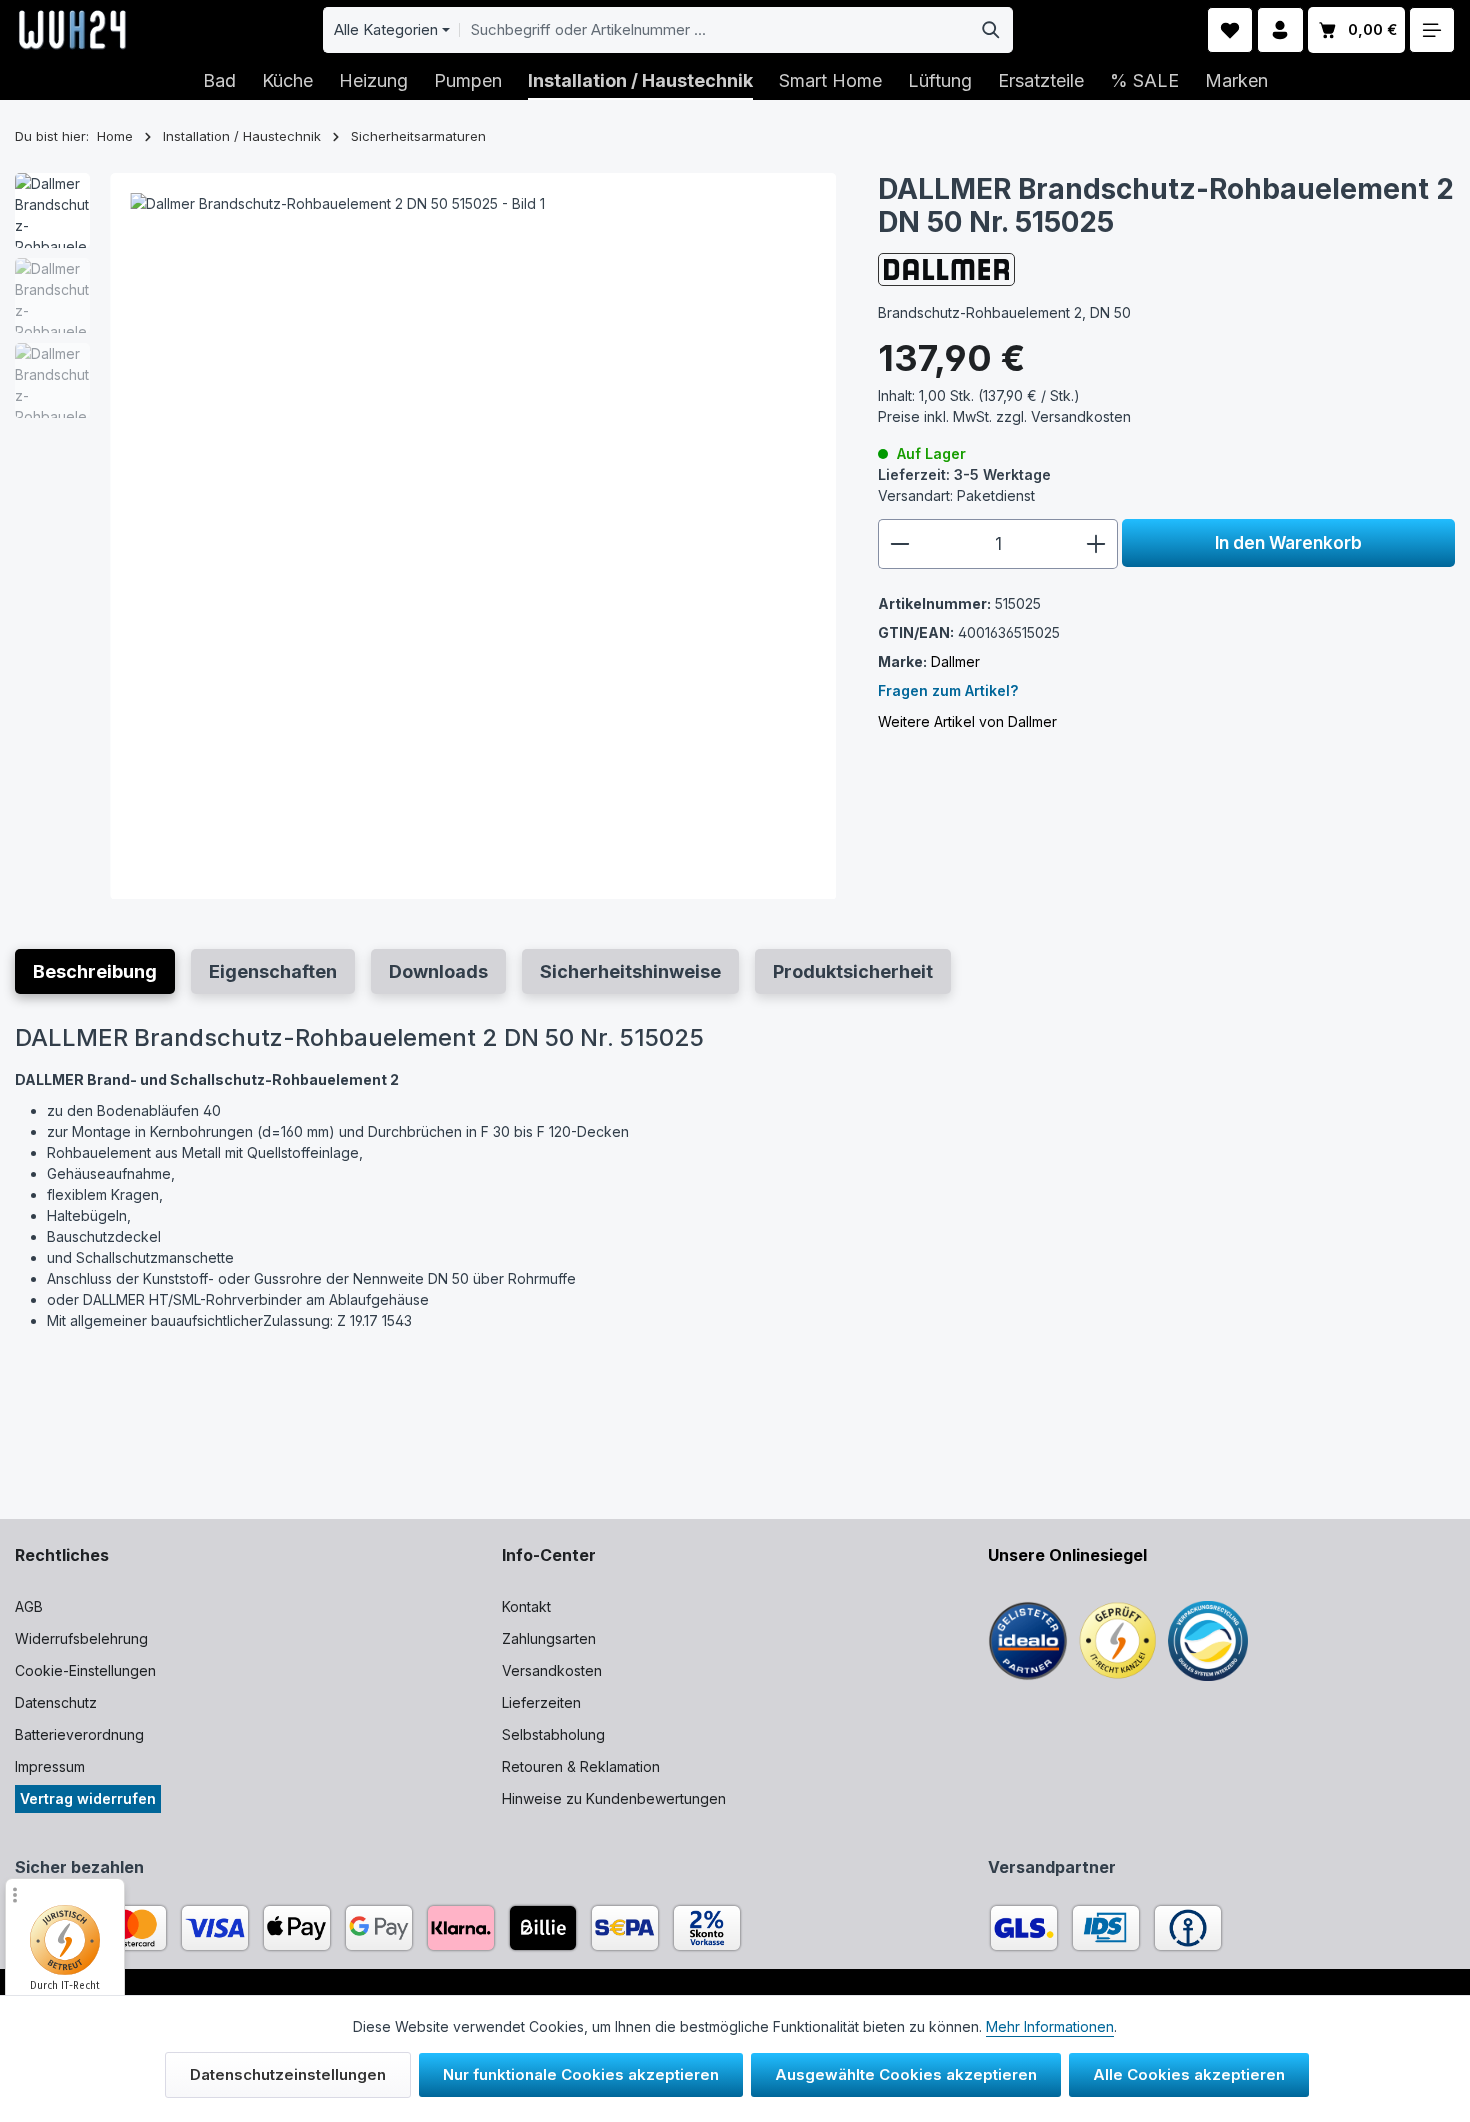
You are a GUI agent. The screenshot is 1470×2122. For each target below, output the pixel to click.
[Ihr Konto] (1280, 30)
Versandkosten (552, 1670)
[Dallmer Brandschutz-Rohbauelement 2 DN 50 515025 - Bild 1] (473, 536)
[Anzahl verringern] (899, 544)
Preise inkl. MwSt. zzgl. (1004, 416)
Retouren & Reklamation (581, 1766)
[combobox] (715, 30)
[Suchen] (991, 30)
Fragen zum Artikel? (948, 690)
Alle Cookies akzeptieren (1189, 2074)
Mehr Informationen (1050, 2026)
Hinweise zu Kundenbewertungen (614, 1798)
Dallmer (955, 661)
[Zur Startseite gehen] (72, 30)
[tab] (95, 971)
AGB (29, 1606)
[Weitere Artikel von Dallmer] (946, 270)
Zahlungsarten (549, 1638)
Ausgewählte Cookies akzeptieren (906, 2074)
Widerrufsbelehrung (81, 1638)
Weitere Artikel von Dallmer (967, 721)
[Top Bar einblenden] (1432, 30)
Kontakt (526, 1606)
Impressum (50, 1766)
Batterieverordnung (79, 1734)
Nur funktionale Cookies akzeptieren (581, 2074)
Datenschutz (56, 1702)
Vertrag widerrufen (88, 1798)
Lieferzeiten (541, 1702)
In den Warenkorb (1288, 542)
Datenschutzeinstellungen (288, 2074)
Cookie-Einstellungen (85, 1670)
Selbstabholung (553, 1734)
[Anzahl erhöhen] (1096, 544)
